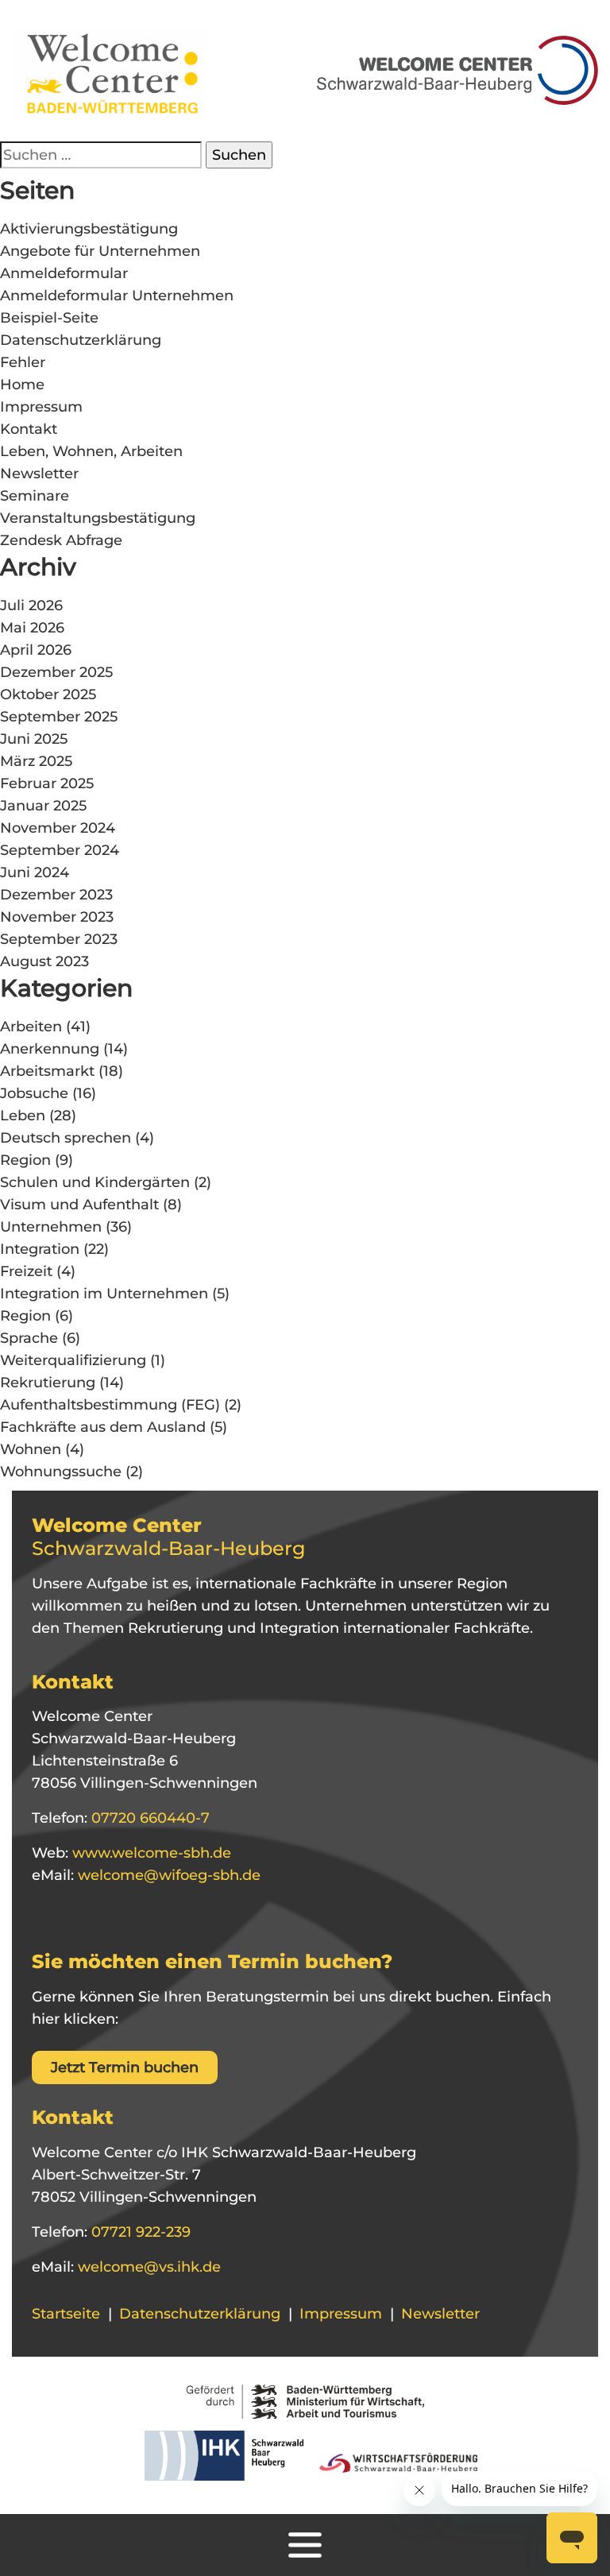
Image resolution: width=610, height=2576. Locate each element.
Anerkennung (50, 1049)
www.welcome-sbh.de (150, 1853)
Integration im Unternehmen (104, 1294)
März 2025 (36, 761)
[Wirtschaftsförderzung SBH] (393, 2461)
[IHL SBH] (220, 2461)
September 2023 (59, 939)
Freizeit (26, 1271)
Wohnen (31, 1449)
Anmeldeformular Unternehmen (117, 296)
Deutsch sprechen (66, 1138)
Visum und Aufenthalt (79, 1205)
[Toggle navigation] (305, 2545)
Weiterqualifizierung (73, 1360)
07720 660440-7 (149, 1818)
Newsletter (39, 474)
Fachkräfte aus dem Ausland (103, 1427)
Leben (23, 1116)
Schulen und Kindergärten (95, 1182)
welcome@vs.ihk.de (147, 2267)
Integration (40, 1249)
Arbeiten (31, 1027)
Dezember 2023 (56, 895)
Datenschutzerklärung (81, 340)
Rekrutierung (48, 1383)
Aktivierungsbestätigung (89, 229)
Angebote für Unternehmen (100, 251)
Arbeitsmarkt (47, 1071)
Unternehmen (51, 1227)
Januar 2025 (43, 806)
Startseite (66, 2314)
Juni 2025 (34, 739)
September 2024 (60, 850)
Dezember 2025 (56, 672)
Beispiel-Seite (49, 318)
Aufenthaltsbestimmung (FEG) (110, 1405)
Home (22, 385)
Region (25, 1160)
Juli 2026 (31, 605)
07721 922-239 (139, 2232)
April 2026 (36, 650)
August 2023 (44, 961)
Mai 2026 (32, 628)
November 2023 (57, 917)
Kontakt (29, 429)
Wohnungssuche (61, 1472)
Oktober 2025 (48, 694)
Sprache (29, 1338)
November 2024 (58, 828)
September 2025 (59, 717)
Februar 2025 (47, 783)
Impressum (41, 407)
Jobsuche (34, 1093)
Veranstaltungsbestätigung (98, 518)
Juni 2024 (35, 872)
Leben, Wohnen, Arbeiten (91, 451)
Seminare (35, 496)
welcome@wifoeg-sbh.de (167, 1875)
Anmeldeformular (64, 273)
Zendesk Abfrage (61, 540)
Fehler (23, 362)
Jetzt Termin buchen (125, 2067)
